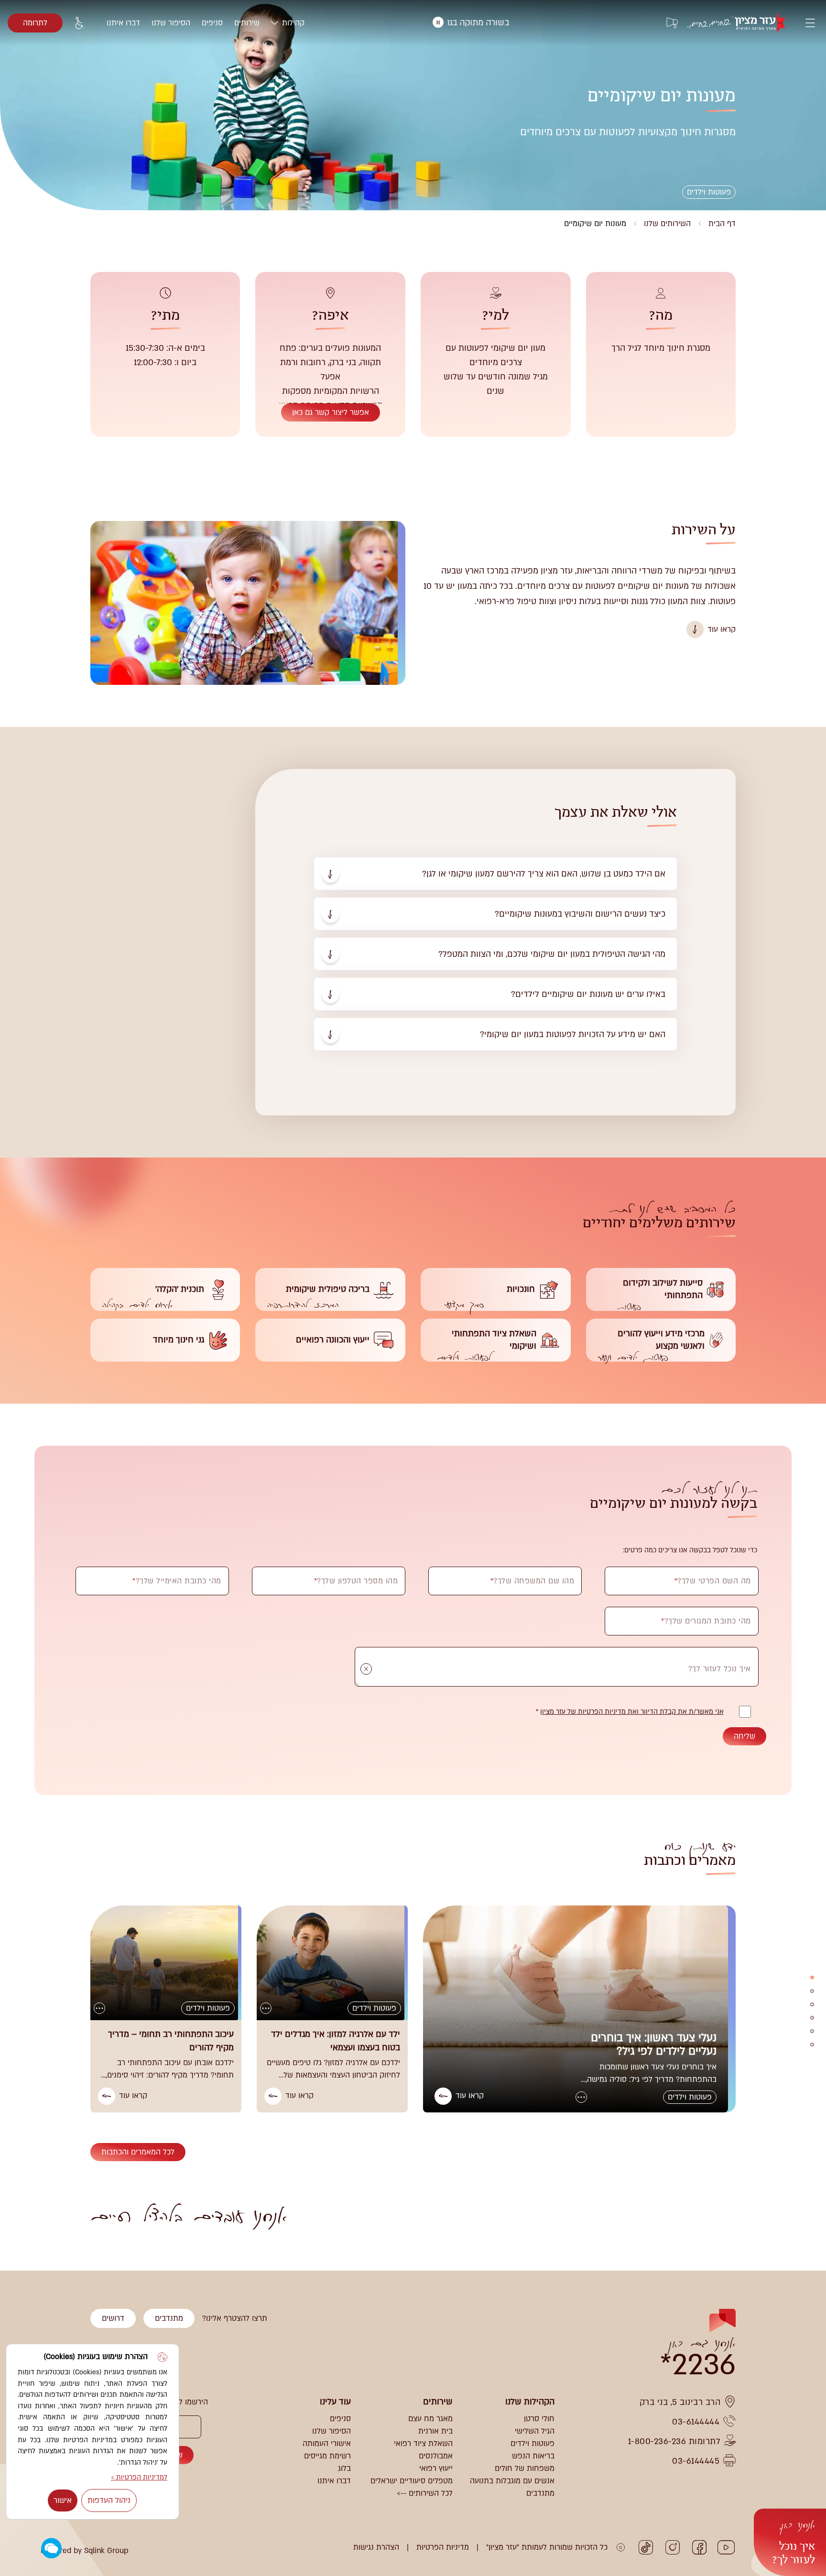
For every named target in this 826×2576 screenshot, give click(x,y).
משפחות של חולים (525, 2468)
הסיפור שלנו (171, 23)
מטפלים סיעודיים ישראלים (412, 2481)
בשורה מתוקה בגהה (535, 23)
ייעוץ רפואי (436, 2468)
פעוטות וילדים (533, 2444)
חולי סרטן (539, 2419)
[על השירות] (812, 1991)
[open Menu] (810, 23)
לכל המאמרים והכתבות (138, 2152)
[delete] (366, 1669)
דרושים (113, 2318)
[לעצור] (438, 22)
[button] (51, 2549)
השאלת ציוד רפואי (423, 2444)
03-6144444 (696, 2422)
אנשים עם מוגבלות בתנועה (512, 2481)
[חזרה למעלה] (28, 2235)
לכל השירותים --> (425, 2493)
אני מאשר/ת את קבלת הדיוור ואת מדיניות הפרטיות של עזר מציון (632, 1712)
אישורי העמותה (327, 2444)
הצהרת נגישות (376, 2547)
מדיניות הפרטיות (443, 2547)
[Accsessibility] (80, 23)
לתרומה (35, 23)
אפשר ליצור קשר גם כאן (331, 412)
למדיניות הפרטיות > (139, 2477)
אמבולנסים (436, 2456)
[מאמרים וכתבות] (812, 2045)
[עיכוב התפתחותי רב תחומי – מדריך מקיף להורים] (166, 1963)
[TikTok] (646, 2547)
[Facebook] (699, 2547)
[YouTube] (726, 2547)
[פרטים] (812, 1978)
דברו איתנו (123, 23)
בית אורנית (435, 2431)
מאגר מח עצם (430, 2419)
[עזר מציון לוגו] (741, 23)
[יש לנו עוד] (812, 2018)
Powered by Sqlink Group (84, 2551)
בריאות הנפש (533, 2456)
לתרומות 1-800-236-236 (674, 2441)
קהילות (293, 23)
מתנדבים (169, 2318)
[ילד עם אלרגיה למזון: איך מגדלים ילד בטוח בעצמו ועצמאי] (332, 1963)
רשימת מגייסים (327, 2456)
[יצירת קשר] (812, 2031)
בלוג (344, 2468)
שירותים (247, 23)
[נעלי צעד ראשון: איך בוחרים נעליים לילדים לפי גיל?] (579, 2009)
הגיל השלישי (535, 2431)
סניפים (212, 23)
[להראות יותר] (581, 2097)
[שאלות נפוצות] (812, 2004)
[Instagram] (673, 2547)
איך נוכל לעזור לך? (794, 2542)
